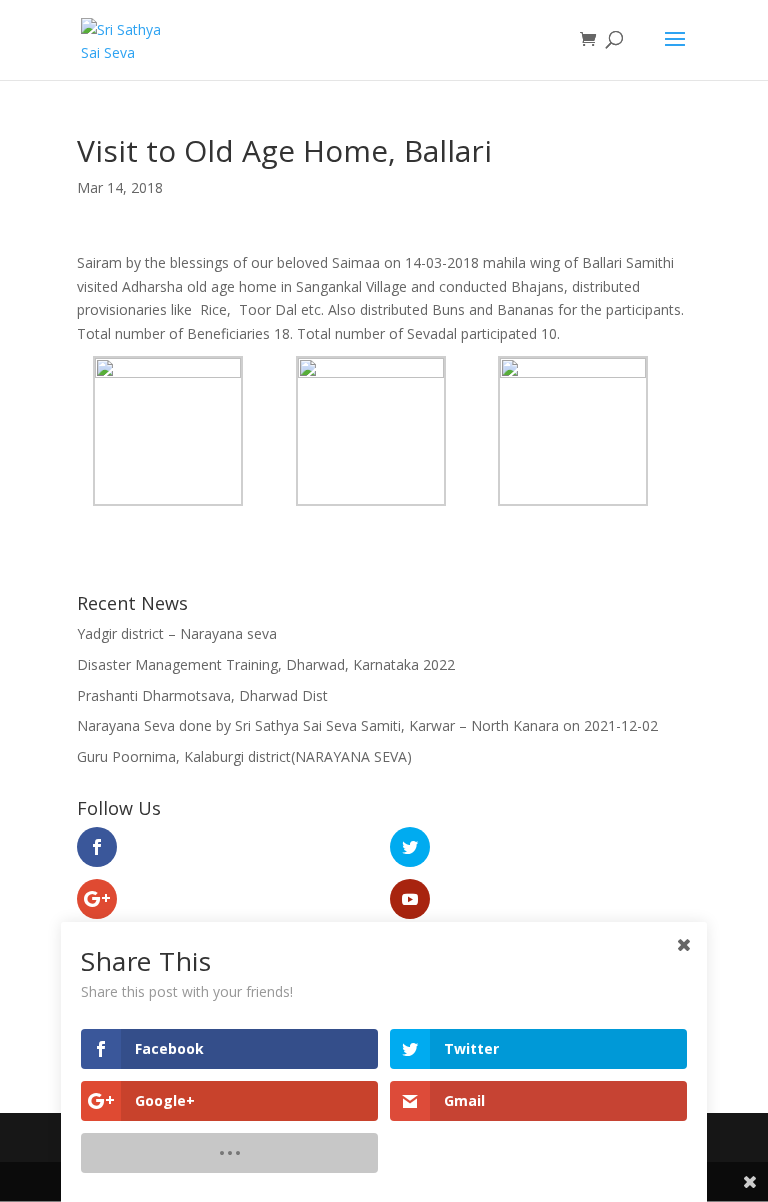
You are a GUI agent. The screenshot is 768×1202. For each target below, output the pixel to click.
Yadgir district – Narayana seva (177, 633)
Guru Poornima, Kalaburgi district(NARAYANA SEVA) (244, 756)
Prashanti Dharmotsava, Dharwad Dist (202, 695)
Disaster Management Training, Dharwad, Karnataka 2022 (266, 664)
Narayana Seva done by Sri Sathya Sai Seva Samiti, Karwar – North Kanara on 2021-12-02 (367, 725)
